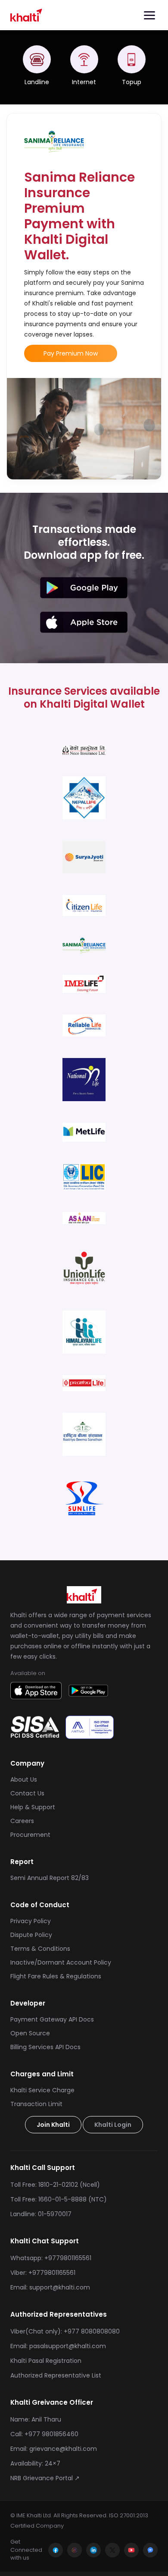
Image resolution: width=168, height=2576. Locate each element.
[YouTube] (131, 2550)
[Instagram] (75, 2550)
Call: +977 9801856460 (44, 2434)
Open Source (30, 2033)
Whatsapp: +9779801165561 (51, 2258)
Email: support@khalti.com (50, 2287)
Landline (37, 82)
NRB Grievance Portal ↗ (45, 2478)
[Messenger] (150, 2550)
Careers (22, 1821)
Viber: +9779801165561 (43, 2273)
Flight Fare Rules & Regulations (56, 1976)
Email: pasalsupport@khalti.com (58, 2346)
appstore (84, 622)
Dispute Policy (31, 1935)
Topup (132, 82)
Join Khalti (53, 2125)
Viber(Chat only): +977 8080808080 (65, 2331)
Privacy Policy (31, 1921)
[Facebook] (56, 2550)
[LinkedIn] (93, 2550)
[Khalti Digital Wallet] (28, 15)
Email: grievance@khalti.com (54, 2449)
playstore (84, 588)
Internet (84, 82)
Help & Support (33, 1807)
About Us (24, 1779)
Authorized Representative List (56, 2375)
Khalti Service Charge (42, 2090)
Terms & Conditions (40, 1949)
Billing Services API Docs (45, 2047)
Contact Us (27, 1793)
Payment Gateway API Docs (52, 2019)
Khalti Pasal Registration (46, 2361)
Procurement (30, 1835)
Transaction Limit (36, 2104)
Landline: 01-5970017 (41, 2214)
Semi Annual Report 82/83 (50, 1878)
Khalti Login (113, 2125)
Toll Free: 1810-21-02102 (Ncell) (55, 2185)
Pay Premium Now (71, 353)
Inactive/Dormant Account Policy (61, 1962)
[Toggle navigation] (149, 15)
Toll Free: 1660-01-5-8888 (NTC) (59, 2199)
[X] (112, 2550)
